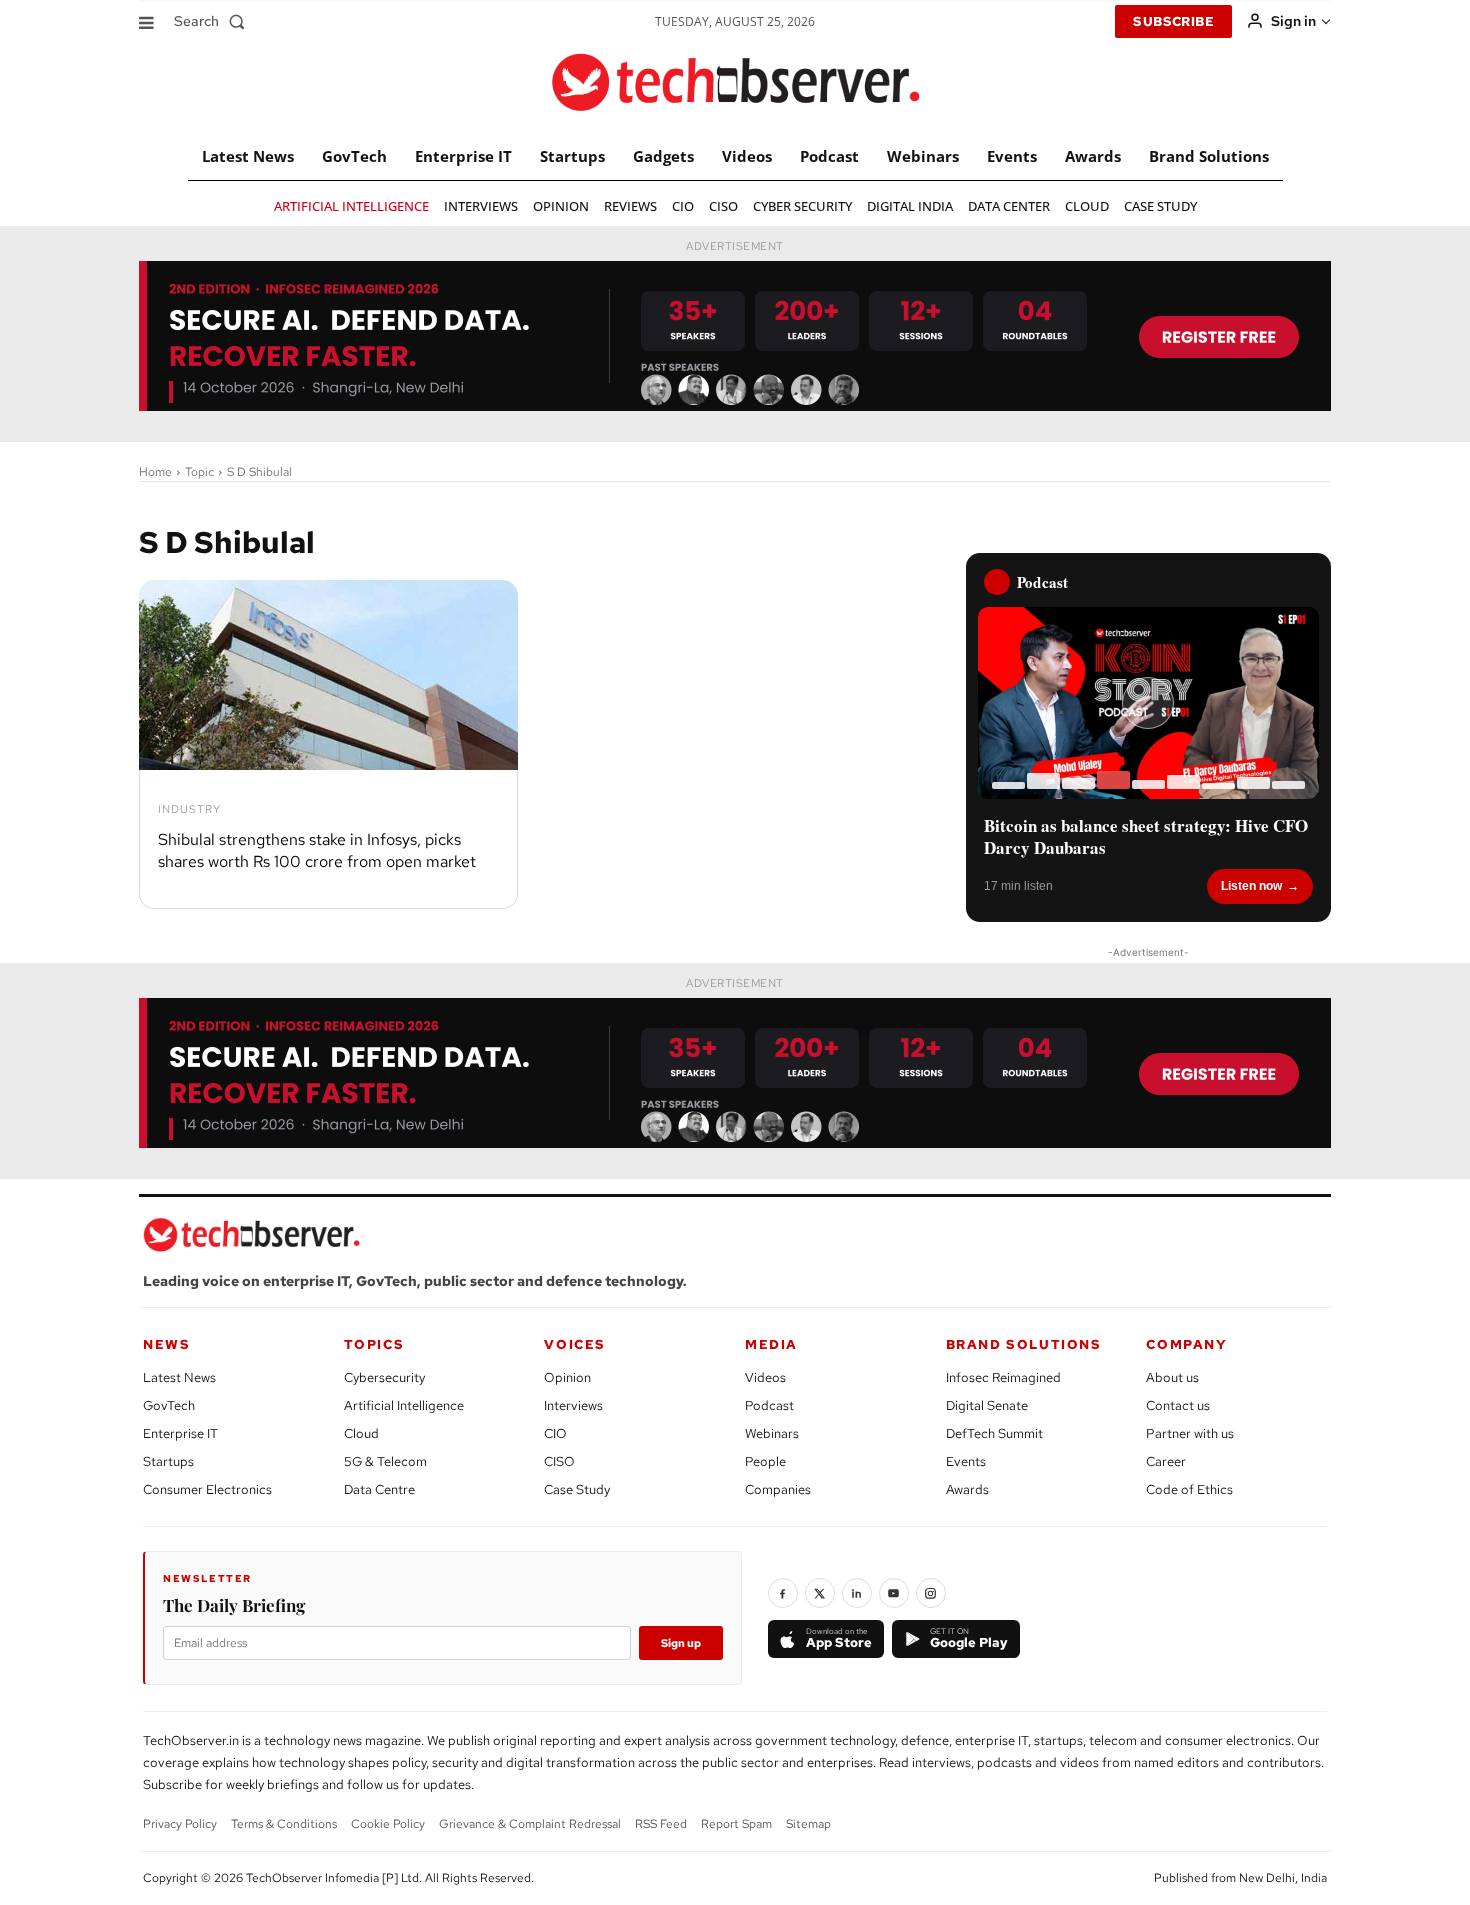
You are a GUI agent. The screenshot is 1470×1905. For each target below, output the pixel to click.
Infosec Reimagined (1003, 1377)
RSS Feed (661, 1824)
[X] (820, 1593)
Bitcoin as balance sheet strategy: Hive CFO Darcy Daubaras (1146, 837)
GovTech (169, 1405)
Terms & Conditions (284, 1824)
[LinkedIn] (857, 1593)
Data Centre (379, 1489)
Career (1166, 1461)
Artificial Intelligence (404, 1405)
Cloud (361, 1433)
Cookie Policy (388, 1824)
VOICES (575, 1344)
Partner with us (1190, 1433)
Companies (778, 1489)
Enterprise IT (180, 1433)
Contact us (1178, 1405)
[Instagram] (931, 1593)
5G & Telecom (385, 1461)
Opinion (567, 1377)
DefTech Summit (994, 1433)
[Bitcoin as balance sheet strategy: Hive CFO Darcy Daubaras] (1148, 703)
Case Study (577, 1489)
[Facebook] (783, 1593)
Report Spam (736, 1824)
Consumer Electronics (207, 1489)
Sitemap (808, 1824)
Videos (765, 1377)
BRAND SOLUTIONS (1024, 1344)
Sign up (681, 1643)
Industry (189, 809)
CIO (555, 1433)
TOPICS (374, 1344)
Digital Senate (987, 1405)
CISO (559, 1461)
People (765, 1461)
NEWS (166, 1344)
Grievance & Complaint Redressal (530, 1824)
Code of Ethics (1189, 1489)
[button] (213, 21)
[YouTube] (894, 1593)
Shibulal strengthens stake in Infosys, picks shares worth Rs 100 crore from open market (317, 850)
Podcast (769, 1405)
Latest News (179, 1377)
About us (1172, 1377)
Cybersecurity (384, 1377)
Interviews (573, 1405)
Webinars (772, 1433)
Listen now (1251, 886)
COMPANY (1186, 1344)
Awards (967, 1489)
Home (155, 472)
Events (966, 1461)
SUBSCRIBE (1173, 21)
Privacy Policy (180, 1824)
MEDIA (771, 1344)
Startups (168, 1461)
